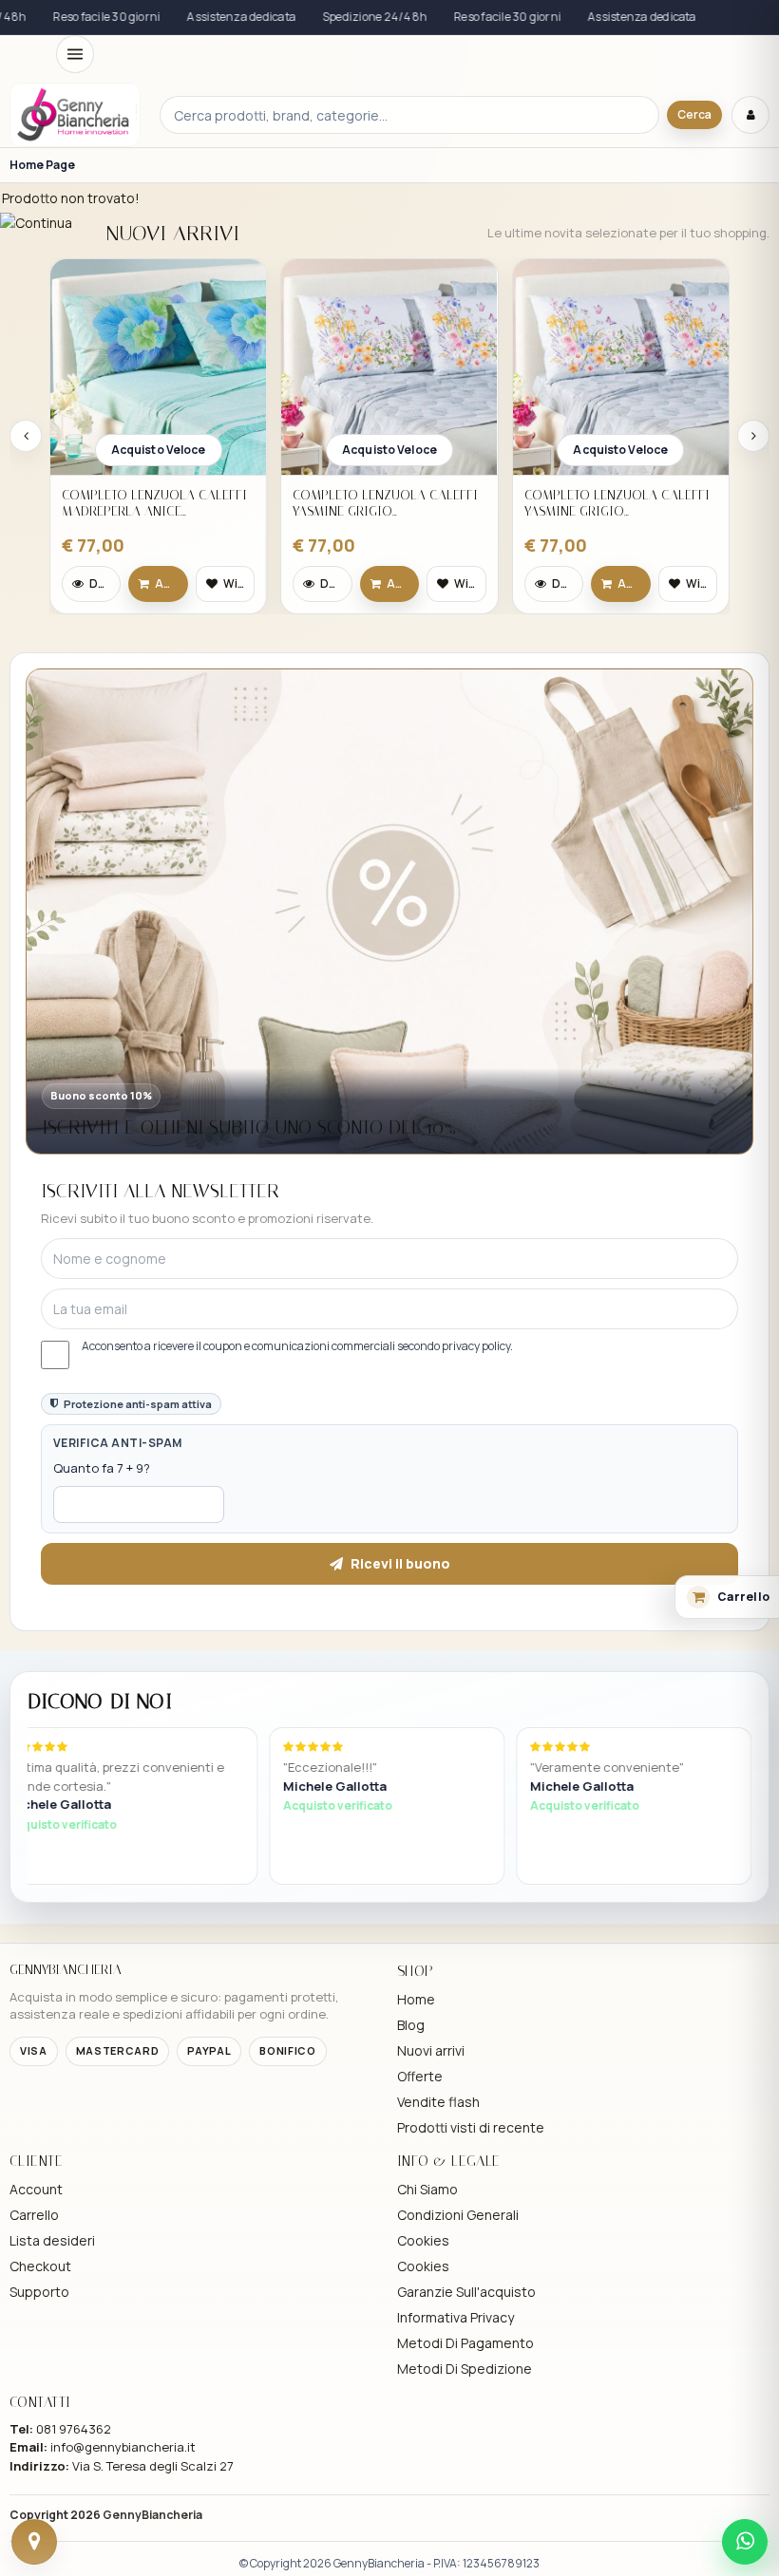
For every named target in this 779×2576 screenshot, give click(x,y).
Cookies (423, 2240)
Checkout (40, 2266)
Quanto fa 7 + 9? (102, 1468)
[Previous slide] (26, 436)
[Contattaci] (34, 2542)
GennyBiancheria (152, 2515)
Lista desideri (52, 2240)
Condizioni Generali (458, 2215)
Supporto (39, 2292)
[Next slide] (753, 436)
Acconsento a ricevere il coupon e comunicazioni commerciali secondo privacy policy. (297, 1346)
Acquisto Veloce (159, 450)
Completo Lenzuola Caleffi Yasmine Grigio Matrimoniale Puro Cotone (385, 504)
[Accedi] (750, 115)
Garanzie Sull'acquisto (466, 2292)
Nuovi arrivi (431, 2050)
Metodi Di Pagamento (465, 2343)
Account (36, 2189)
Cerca (694, 114)
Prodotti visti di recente (471, 2127)
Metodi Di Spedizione (465, 2369)
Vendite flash (438, 2102)
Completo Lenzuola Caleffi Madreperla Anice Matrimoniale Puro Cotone (154, 504)
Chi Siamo (427, 2189)
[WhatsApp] (745, 2542)
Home (416, 1999)
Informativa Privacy (456, 2317)
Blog (411, 2025)
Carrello (34, 2215)
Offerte (420, 2076)
